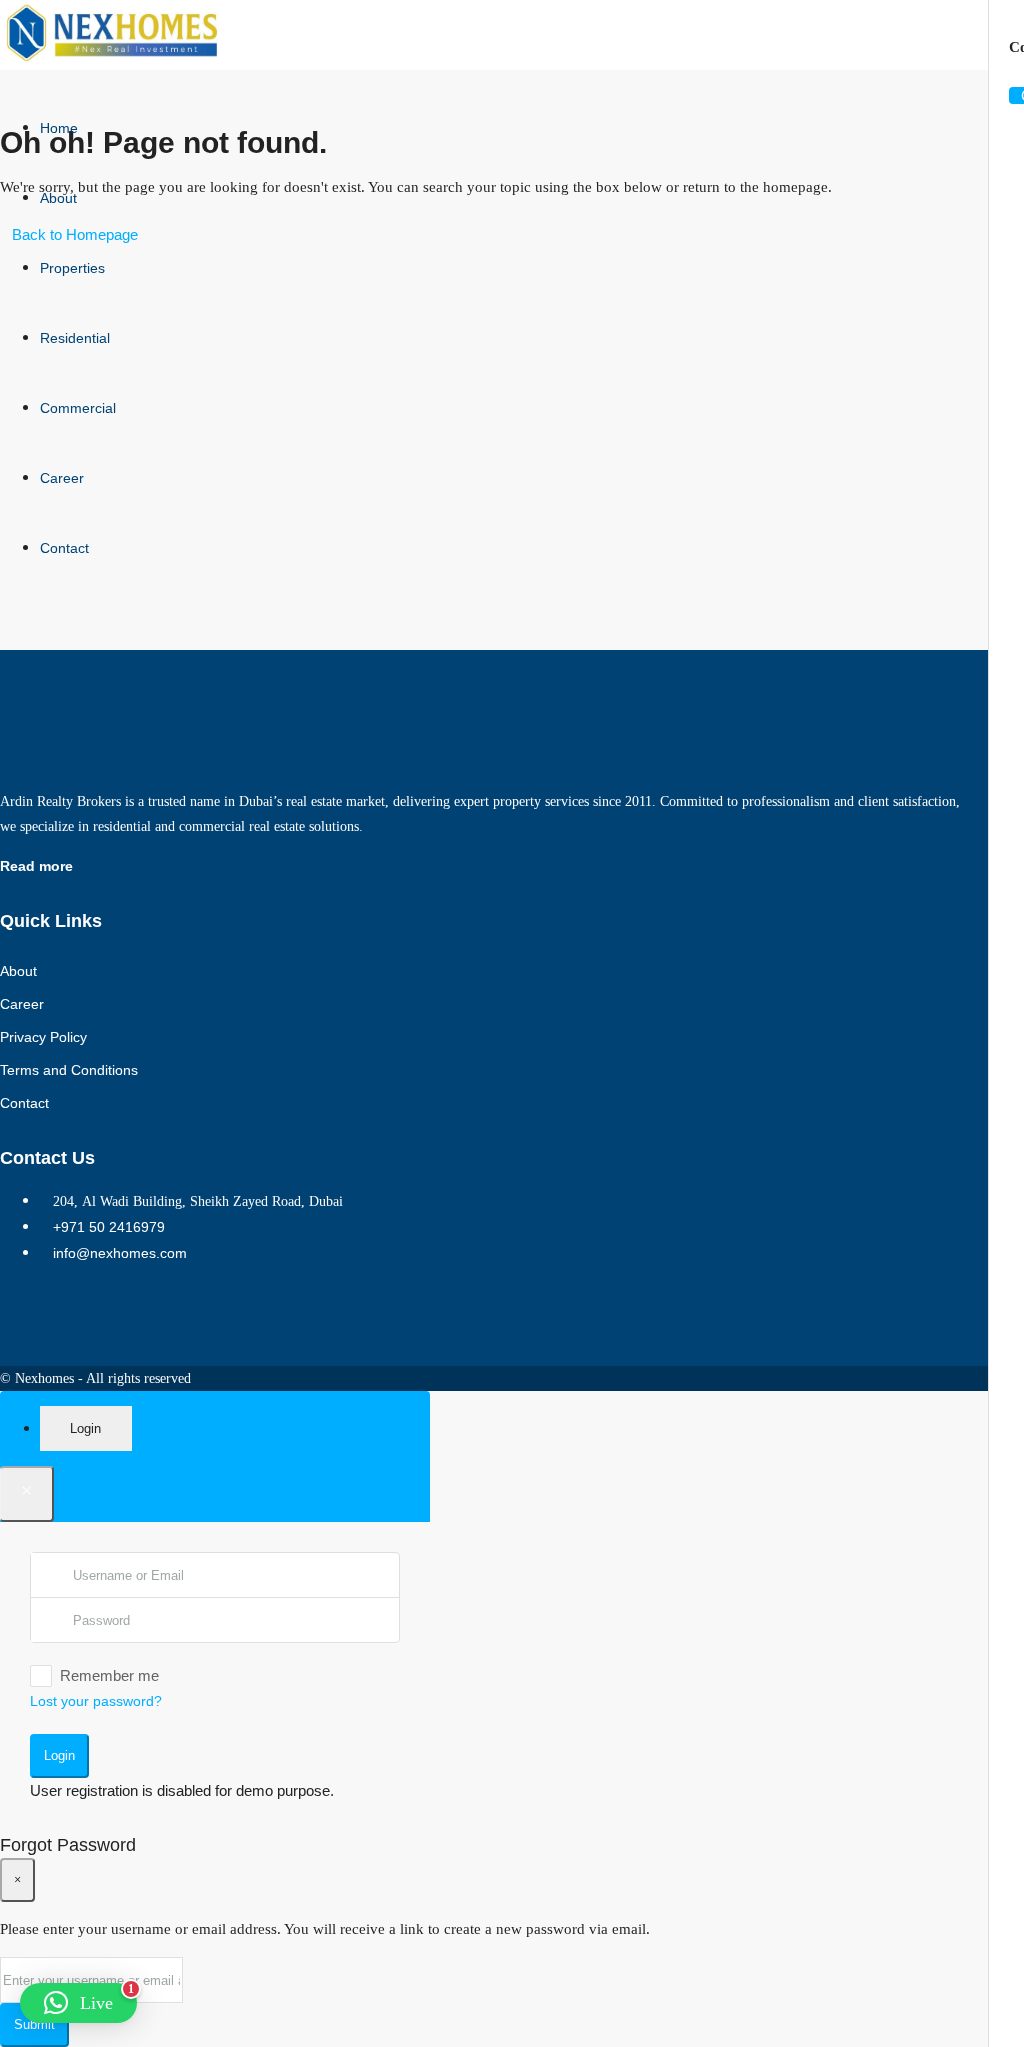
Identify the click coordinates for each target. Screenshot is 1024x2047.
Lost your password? (96, 1701)
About (58, 198)
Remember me (109, 1675)
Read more (36, 866)
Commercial (78, 408)
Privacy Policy (43, 1037)
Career (62, 478)
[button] (78, 2003)
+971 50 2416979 (109, 1227)
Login (59, 1755)
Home (59, 128)
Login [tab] (85, 1428)
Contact (64, 548)
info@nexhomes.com (120, 1253)
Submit (34, 2024)
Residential (75, 338)
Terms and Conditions (69, 1070)
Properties (72, 268)
